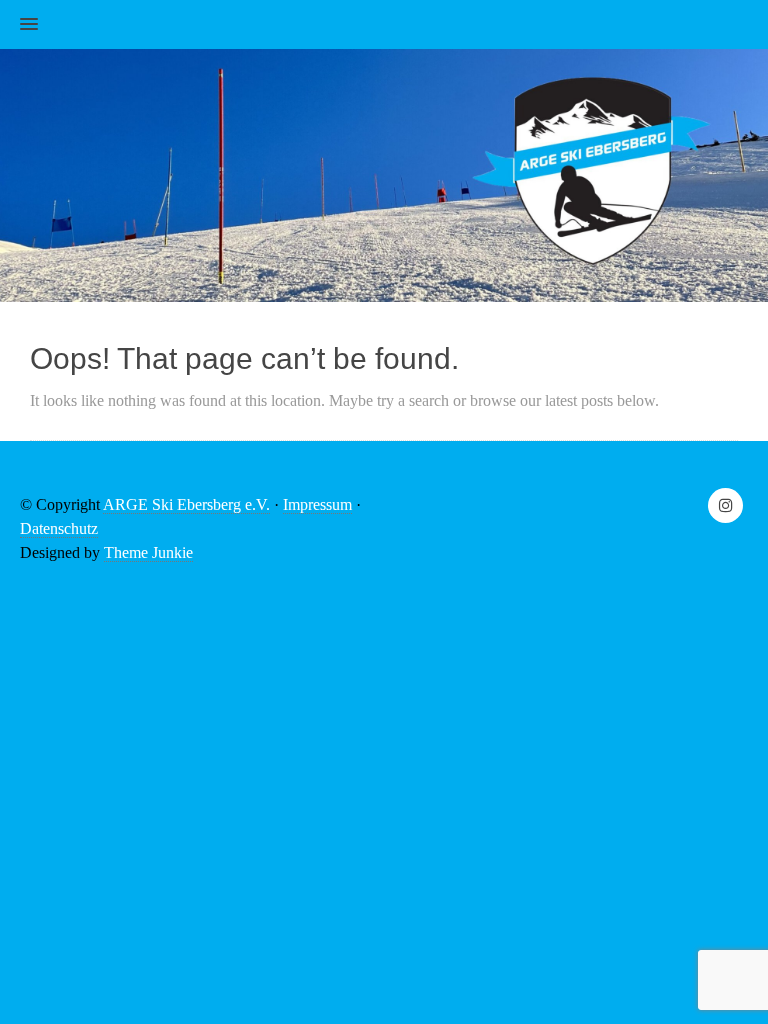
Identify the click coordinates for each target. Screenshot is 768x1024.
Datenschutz (59, 528)
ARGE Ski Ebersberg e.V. (186, 504)
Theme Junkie (148, 552)
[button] (19, 25)
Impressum (317, 504)
